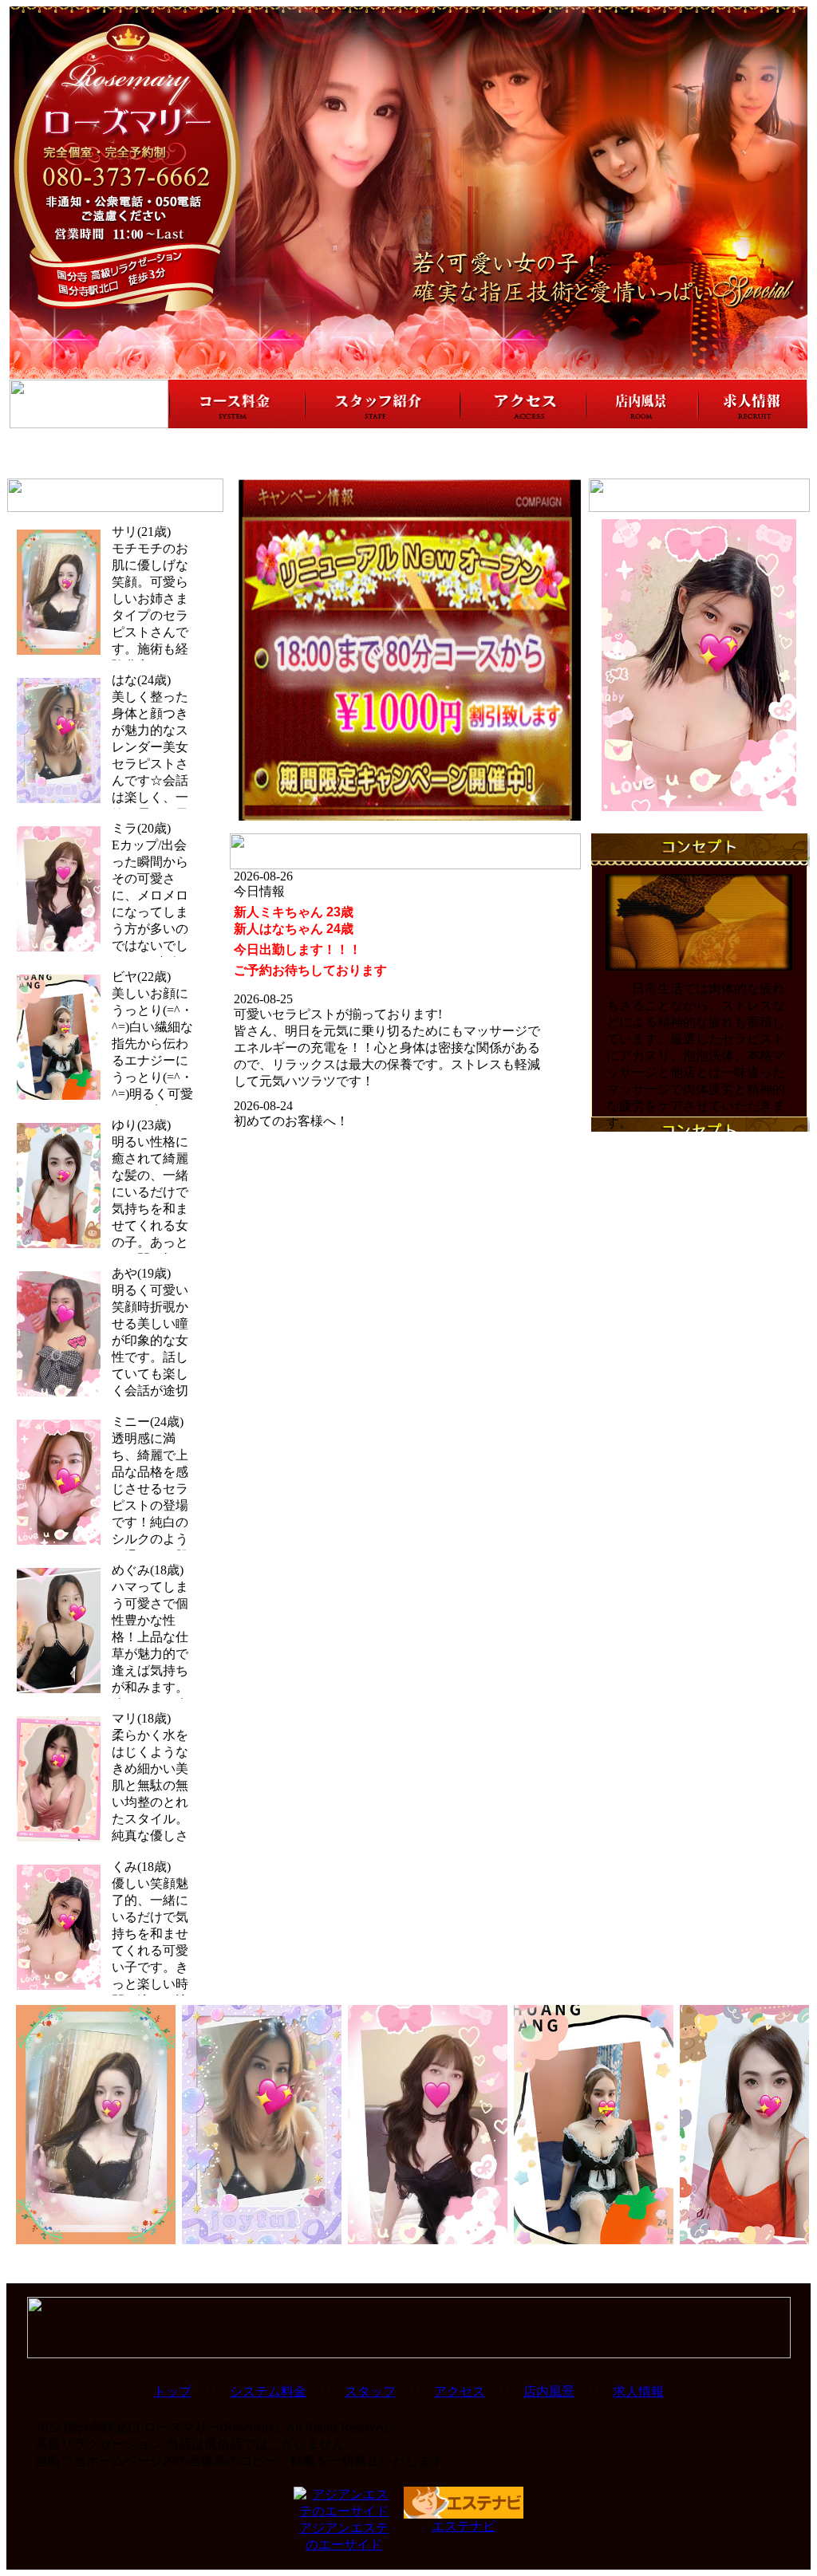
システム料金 (268, 2391)
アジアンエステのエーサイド (344, 2536)
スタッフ (370, 2391)
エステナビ (464, 2526)
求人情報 (638, 2391)
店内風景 (549, 2391)
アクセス (460, 2391)
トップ (172, 2391)
